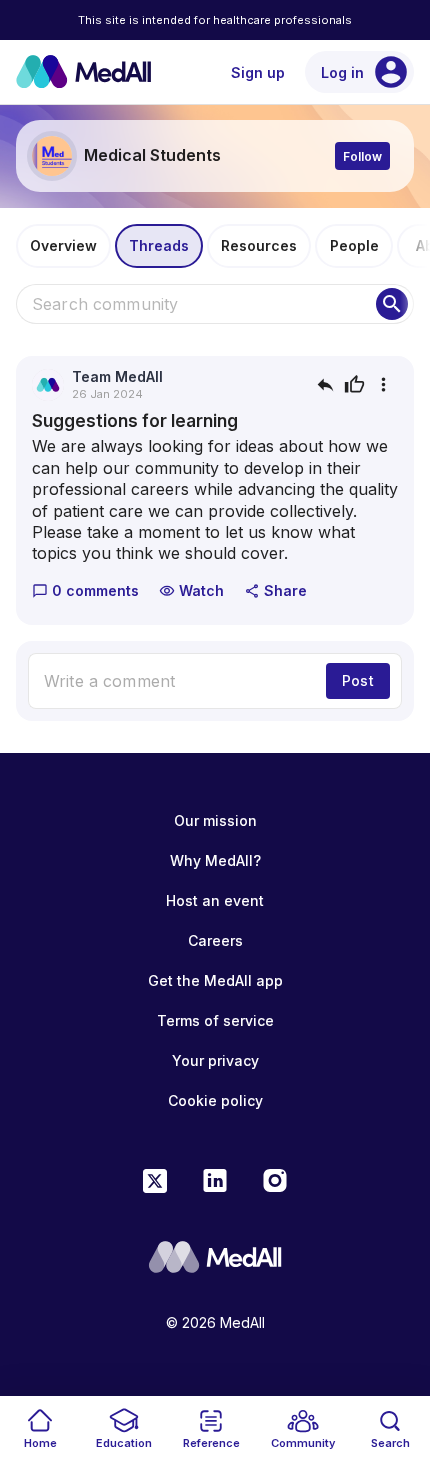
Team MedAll (117, 376)
